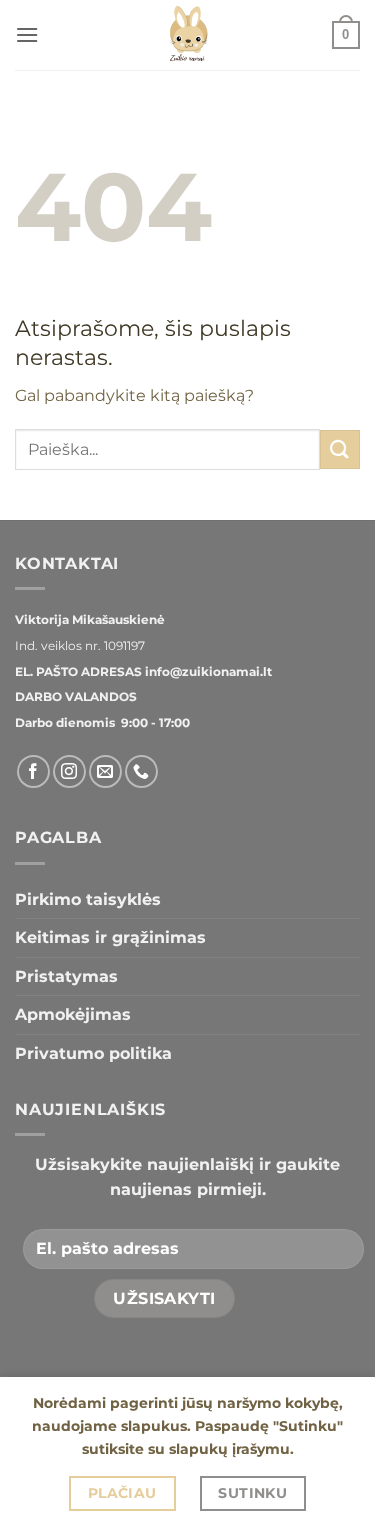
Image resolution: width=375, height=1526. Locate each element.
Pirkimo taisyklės (88, 899)
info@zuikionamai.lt (207, 671)
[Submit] (340, 449)
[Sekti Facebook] (33, 771)
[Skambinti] (141, 771)
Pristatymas (66, 976)
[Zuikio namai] (188, 35)
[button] (27, 34)
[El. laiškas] (105, 771)
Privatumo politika (93, 1053)
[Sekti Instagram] (69, 771)
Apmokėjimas (73, 1014)
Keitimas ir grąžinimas (110, 937)
